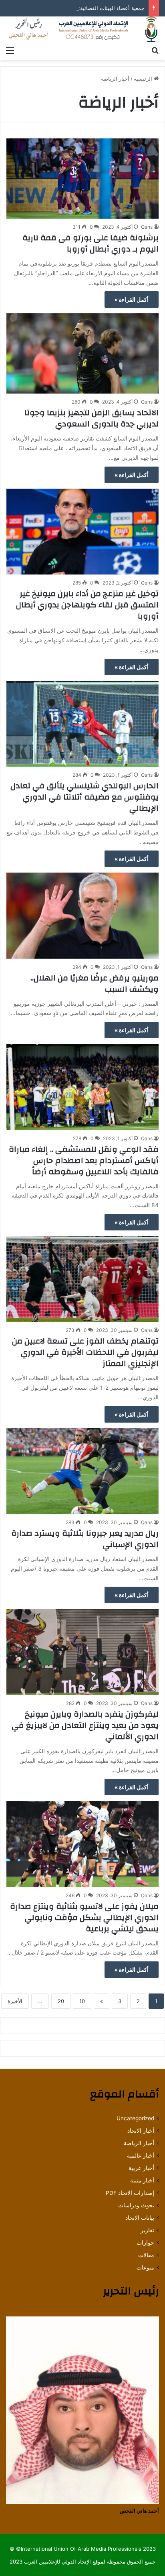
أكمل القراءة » (132, 299)
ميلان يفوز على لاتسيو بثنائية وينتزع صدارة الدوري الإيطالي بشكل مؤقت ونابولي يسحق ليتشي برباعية (84, 1917)
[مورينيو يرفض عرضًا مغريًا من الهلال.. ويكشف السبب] (82, 916)
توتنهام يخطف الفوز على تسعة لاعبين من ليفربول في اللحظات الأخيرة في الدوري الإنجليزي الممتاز (85, 1352)
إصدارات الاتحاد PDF (130, 2193)
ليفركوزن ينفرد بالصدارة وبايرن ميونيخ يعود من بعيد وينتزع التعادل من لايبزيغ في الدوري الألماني (85, 1725)
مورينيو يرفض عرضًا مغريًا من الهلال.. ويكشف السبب (95, 984)
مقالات (146, 2255)
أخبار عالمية (141, 2156)
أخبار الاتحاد (141, 2131)
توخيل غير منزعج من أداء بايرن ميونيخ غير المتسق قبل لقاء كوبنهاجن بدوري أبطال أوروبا (87, 605)
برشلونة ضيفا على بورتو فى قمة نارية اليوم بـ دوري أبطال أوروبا (91, 243)
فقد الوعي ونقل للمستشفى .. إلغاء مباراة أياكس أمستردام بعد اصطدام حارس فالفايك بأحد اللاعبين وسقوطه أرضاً (84, 1160)
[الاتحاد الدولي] (82, 29)
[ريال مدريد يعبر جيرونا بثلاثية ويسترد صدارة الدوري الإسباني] (82, 1471)
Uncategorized (135, 2118)
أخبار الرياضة (139, 2143)
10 (82, 2001)
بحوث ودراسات (136, 2205)
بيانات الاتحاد (140, 2218)
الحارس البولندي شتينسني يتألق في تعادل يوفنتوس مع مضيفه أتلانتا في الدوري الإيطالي (85, 797)
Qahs (147, 227)
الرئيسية (144, 79)
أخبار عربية (141, 2168)
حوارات (145, 2243)
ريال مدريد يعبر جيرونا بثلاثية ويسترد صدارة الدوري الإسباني (85, 1539)
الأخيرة (15, 2001)
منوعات (145, 2267)
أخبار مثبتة (142, 2180)
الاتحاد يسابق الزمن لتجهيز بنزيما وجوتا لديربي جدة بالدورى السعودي (92, 418)
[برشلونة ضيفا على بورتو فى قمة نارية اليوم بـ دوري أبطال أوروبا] (82, 179)
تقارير (147, 2230)
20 (61, 2001)
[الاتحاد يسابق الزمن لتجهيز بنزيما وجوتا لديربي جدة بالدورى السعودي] (82, 353)
